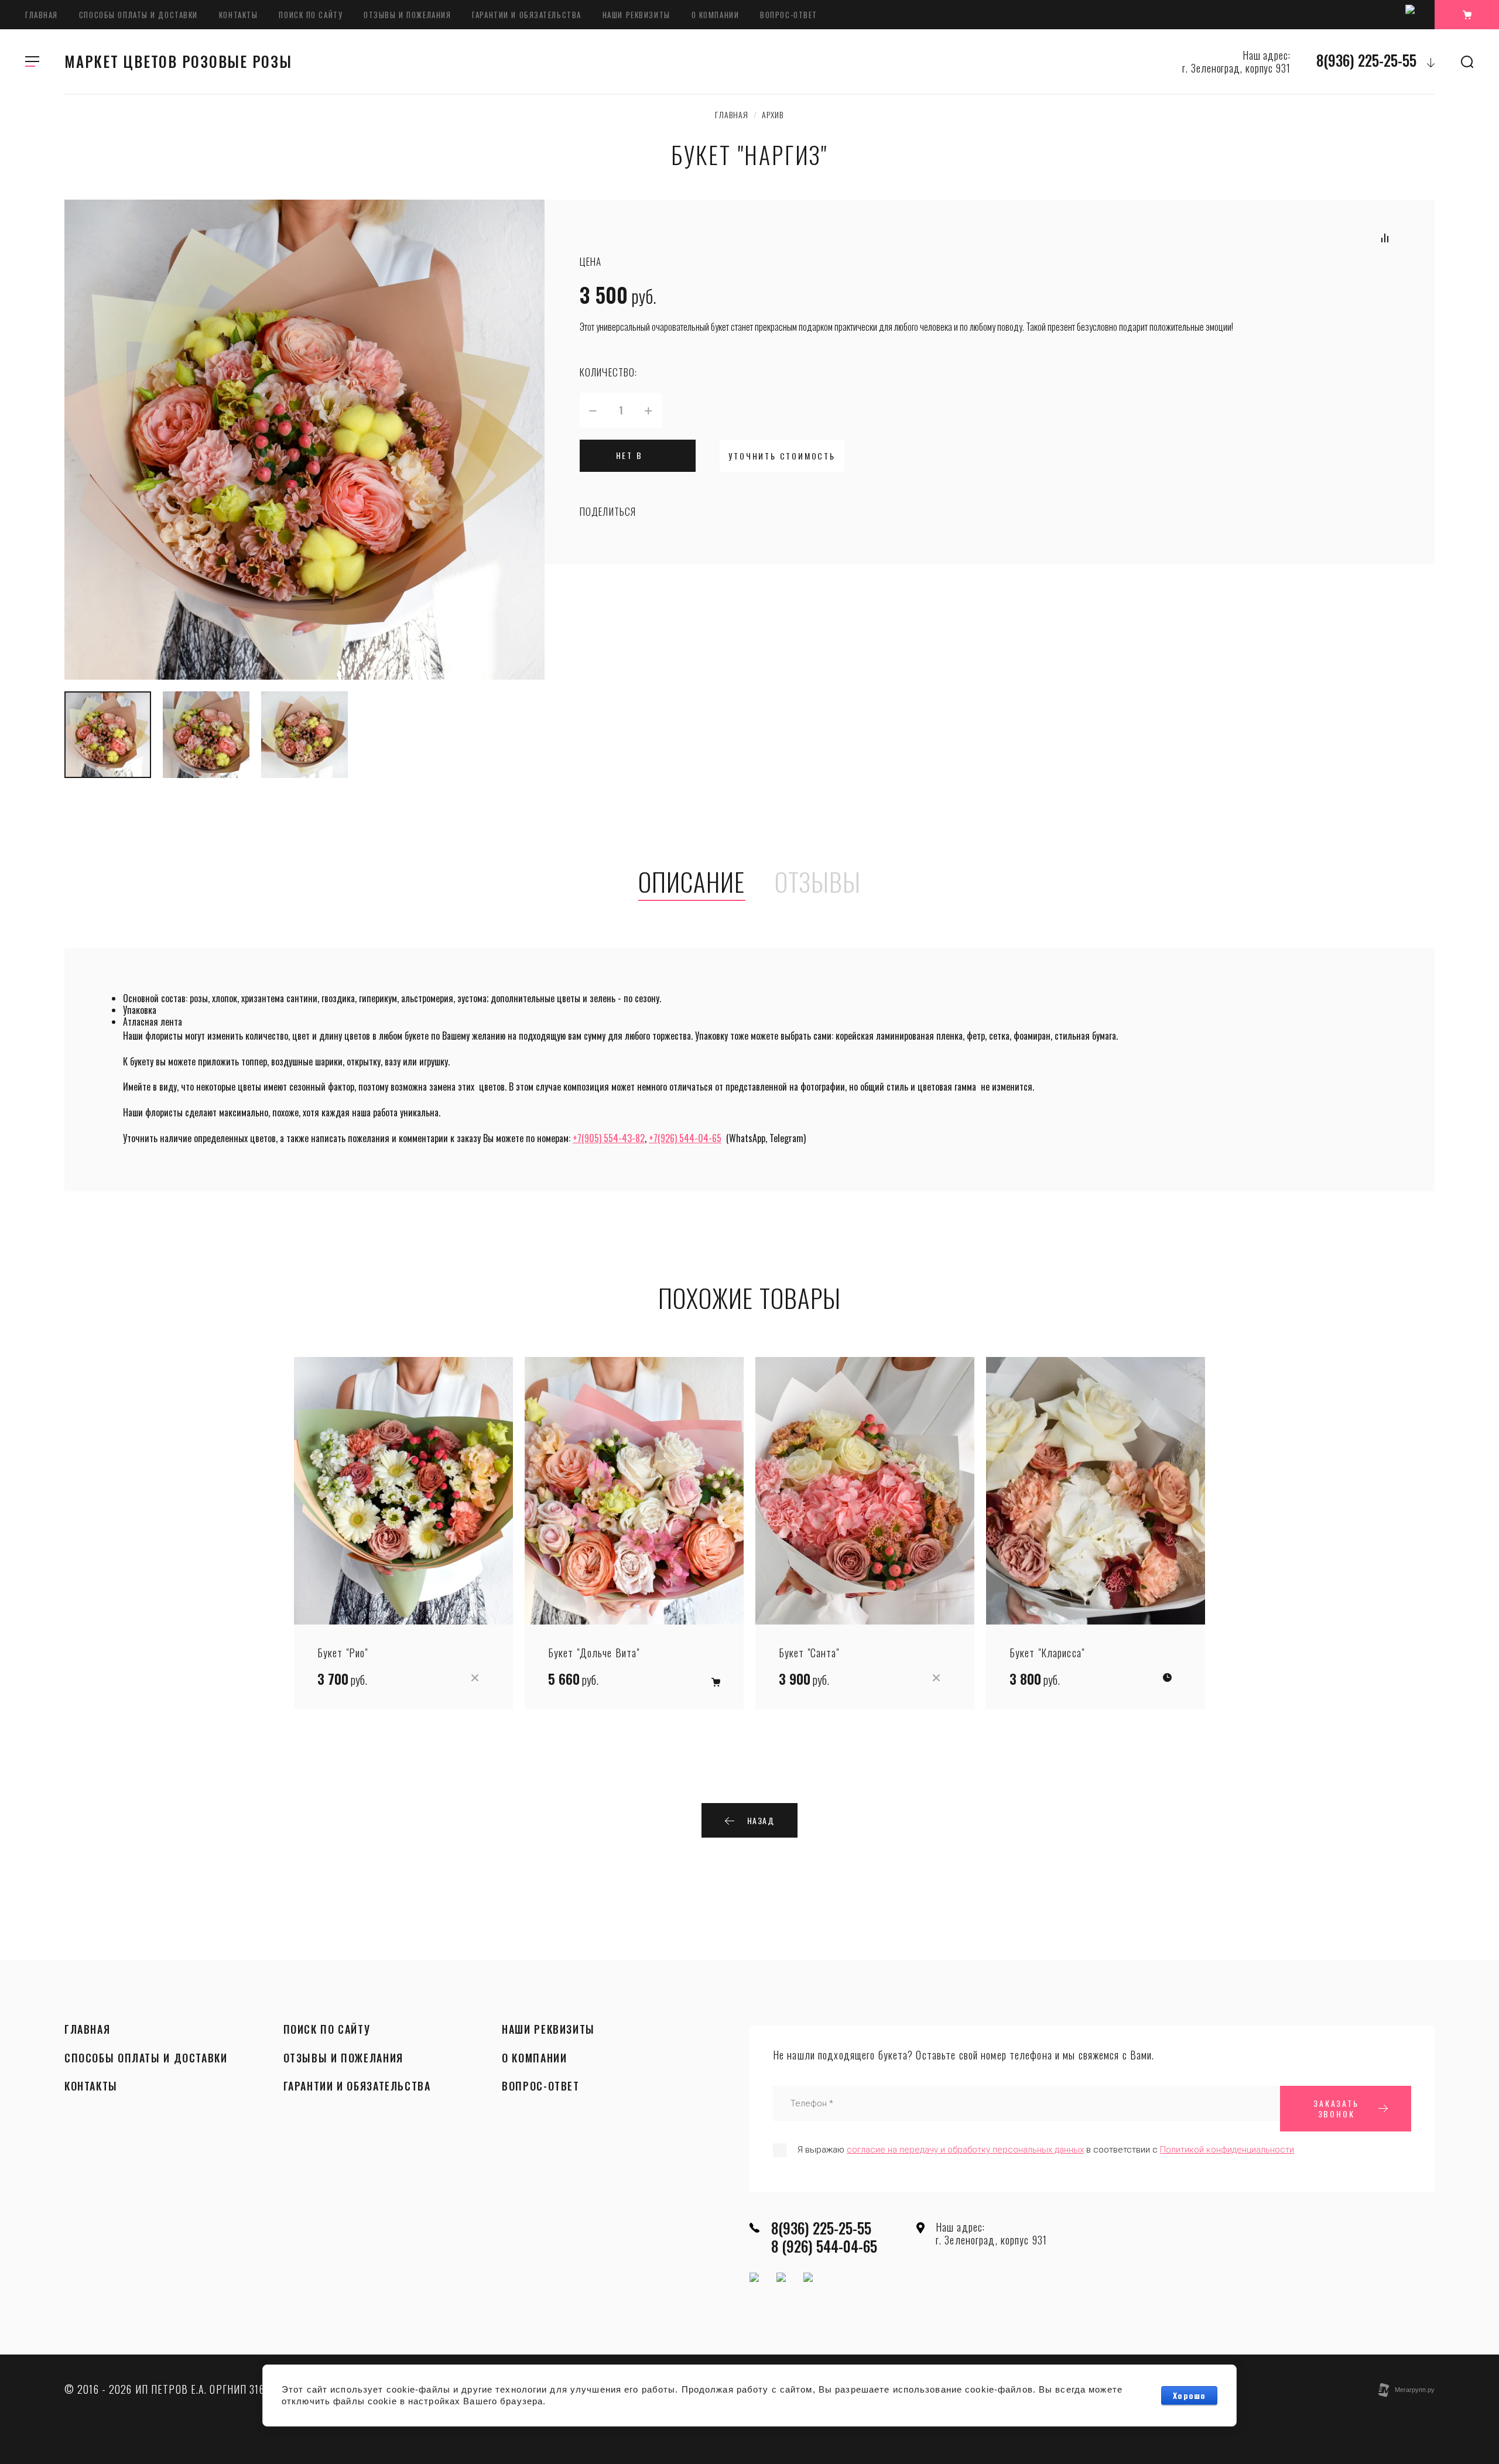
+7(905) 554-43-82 (609, 1138)
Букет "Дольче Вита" (594, 1653)
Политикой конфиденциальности (1227, 2150)
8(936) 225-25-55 (1366, 60)
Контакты (238, 15)
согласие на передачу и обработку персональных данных (965, 2150)
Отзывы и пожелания (407, 15)
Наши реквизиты (636, 15)
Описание (692, 883)
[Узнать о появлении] (1167, 1678)
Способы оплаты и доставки (138, 15)
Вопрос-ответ (789, 15)
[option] (304, 440)
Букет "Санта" (809, 1653)
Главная (42, 15)
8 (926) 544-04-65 (824, 2246)
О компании (716, 15)
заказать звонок (1336, 2108)
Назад (761, 1820)
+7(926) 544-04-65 (685, 1138)
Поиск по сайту (311, 15)
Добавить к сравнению (1385, 238)
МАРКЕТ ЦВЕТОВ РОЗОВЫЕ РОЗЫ (178, 61)
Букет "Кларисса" (1047, 1653)
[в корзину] (716, 1682)
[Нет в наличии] (475, 1678)
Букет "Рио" (343, 1653)
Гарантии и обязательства (526, 15)
